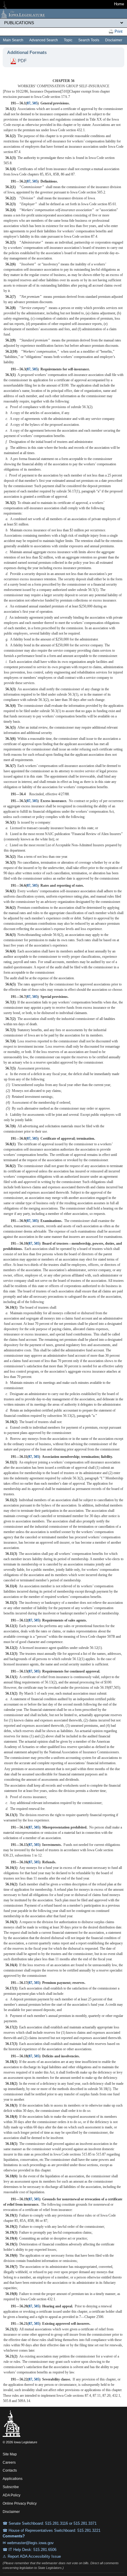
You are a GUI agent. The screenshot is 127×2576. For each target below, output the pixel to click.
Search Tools (89, 40)
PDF (22, 61)
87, (30, 103)
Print (118, 31)
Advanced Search (44, 40)
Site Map (10, 2454)
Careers (9, 2462)
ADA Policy (12, 2495)
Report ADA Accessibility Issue (34, 2556)
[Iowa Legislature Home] (63, 14)
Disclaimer (114, 40)
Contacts (10, 2470)
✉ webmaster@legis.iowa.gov (28, 2543)
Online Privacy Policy (20, 2503)
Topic (68, 40)
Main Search (13, 40)
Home (119, 4)
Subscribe (11, 2487)
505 (35, 103)
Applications (13, 2479)
